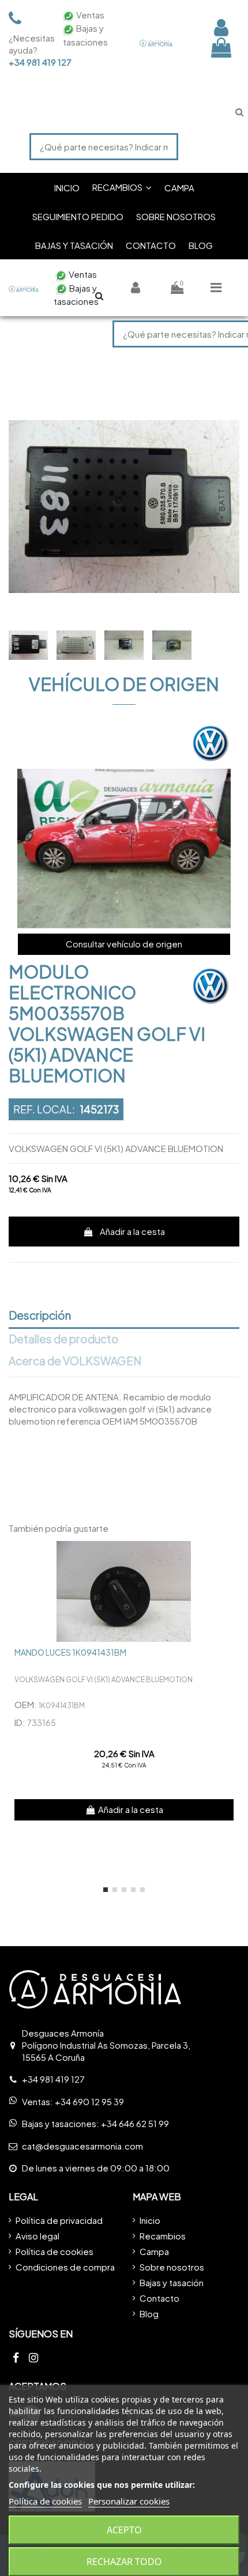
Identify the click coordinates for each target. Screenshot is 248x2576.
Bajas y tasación (172, 2282)
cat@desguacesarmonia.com (82, 2146)
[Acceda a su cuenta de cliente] (221, 27)
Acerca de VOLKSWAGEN (75, 1361)
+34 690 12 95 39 (89, 2101)
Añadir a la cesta (132, 1231)
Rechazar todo (124, 2562)
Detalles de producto (64, 1339)
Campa (154, 2251)
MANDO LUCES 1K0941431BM (70, 1652)
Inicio (150, 2220)
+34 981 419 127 (29, 62)
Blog (149, 2314)
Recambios (163, 2236)
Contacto (159, 2298)
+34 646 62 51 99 (135, 2123)
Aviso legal (37, 2236)
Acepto (124, 2530)
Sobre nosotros (172, 2267)
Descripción (40, 1316)
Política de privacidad (59, 2220)
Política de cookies (55, 2251)
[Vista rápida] (230, 1559)
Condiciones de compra (65, 2267)
